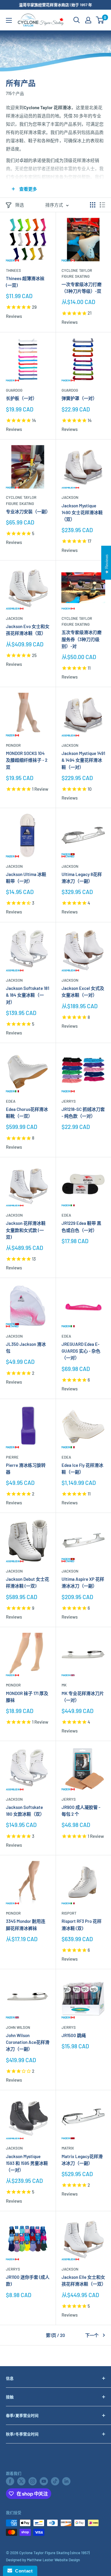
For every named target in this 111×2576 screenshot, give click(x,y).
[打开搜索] (77, 20)
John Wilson (18, 2027)
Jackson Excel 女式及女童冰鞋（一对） (83, 992)
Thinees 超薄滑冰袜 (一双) (25, 282)
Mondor (13, 745)
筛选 (20, 205)
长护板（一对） (21, 398)
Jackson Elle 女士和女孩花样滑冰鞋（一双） (83, 2280)
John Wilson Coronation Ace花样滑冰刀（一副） (28, 2042)
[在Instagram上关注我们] (33, 2481)
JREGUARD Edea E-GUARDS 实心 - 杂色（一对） (81, 1351)
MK (64, 1685)
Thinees (13, 270)
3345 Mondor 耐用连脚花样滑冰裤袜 (26, 1924)
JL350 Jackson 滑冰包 (26, 1347)
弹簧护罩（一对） (79, 398)
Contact (22, 2571)
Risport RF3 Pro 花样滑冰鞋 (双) (82, 1924)
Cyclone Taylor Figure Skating (77, 273)
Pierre (12, 1457)
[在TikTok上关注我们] (55, 2481)
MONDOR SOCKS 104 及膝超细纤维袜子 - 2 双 (27, 760)
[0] (100, 20)
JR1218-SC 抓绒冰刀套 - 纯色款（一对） (83, 1113)
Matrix (68, 2148)
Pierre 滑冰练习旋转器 (26, 1468)
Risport (69, 1913)
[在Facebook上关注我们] (10, 2481)
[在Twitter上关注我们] (21, 2481)
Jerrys (69, 1101)
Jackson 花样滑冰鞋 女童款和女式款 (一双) (26, 1230)
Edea (11, 1101)
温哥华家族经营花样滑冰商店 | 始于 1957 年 (55, 5)
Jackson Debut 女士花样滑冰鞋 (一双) (28, 1582)
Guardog (14, 390)
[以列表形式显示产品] (102, 205)
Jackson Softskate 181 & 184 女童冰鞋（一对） (28, 995)
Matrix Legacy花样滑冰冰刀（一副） (82, 2160)
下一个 (92, 2335)
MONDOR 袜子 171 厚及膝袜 (27, 1697)
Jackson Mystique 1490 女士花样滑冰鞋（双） (82, 513)
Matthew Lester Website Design (53, 2560)
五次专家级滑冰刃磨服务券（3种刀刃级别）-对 (82, 639)
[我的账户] (88, 20)
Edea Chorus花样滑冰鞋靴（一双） (27, 1113)
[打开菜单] (9, 20)
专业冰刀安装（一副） (28, 511)
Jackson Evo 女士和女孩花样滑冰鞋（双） (28, 630)
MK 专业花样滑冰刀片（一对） (83, 1697)
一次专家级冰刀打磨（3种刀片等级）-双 (82, 288)
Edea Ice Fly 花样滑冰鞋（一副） (82, 1468)
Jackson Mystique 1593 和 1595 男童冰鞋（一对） (27, 2163)
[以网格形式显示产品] (93, 205)
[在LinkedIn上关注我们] (66, 2481)
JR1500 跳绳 (74, 2035)
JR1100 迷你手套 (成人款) (28, 2280)
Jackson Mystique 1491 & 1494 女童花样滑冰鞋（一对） (83, 760)
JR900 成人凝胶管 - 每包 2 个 (81, 1811)
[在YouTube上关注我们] (44, 2481)
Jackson (70, 497)
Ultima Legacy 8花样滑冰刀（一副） (82, 878)
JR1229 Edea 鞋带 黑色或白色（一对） (81, 1226)
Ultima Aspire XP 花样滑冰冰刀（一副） (83, 1582)
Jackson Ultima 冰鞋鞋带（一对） (26, 878)
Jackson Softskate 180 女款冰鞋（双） (25, 1811)
